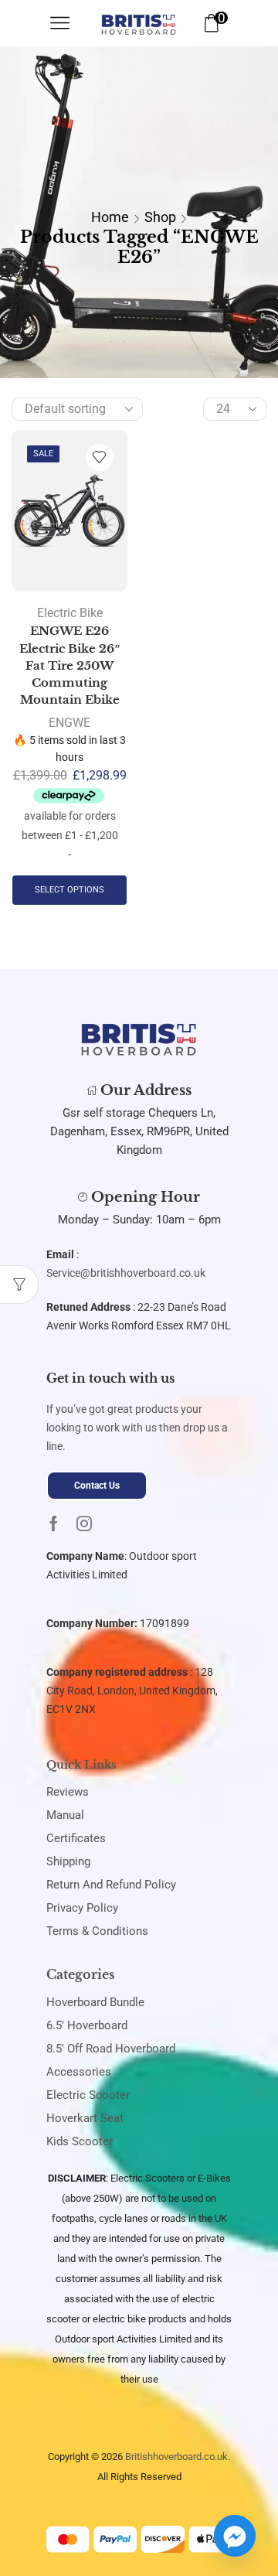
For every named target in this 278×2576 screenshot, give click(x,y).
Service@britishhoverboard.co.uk (126, 1273)
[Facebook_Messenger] (235, 2536)
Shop (160, 217)
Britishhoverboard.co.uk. (178, 2457)
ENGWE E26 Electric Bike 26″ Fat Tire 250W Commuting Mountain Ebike (70, 665)
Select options (69, 890)
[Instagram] (84, 1523)
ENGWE (69, 723)
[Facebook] (54, 1523)
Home (110, 217)
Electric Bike (70, 613)
